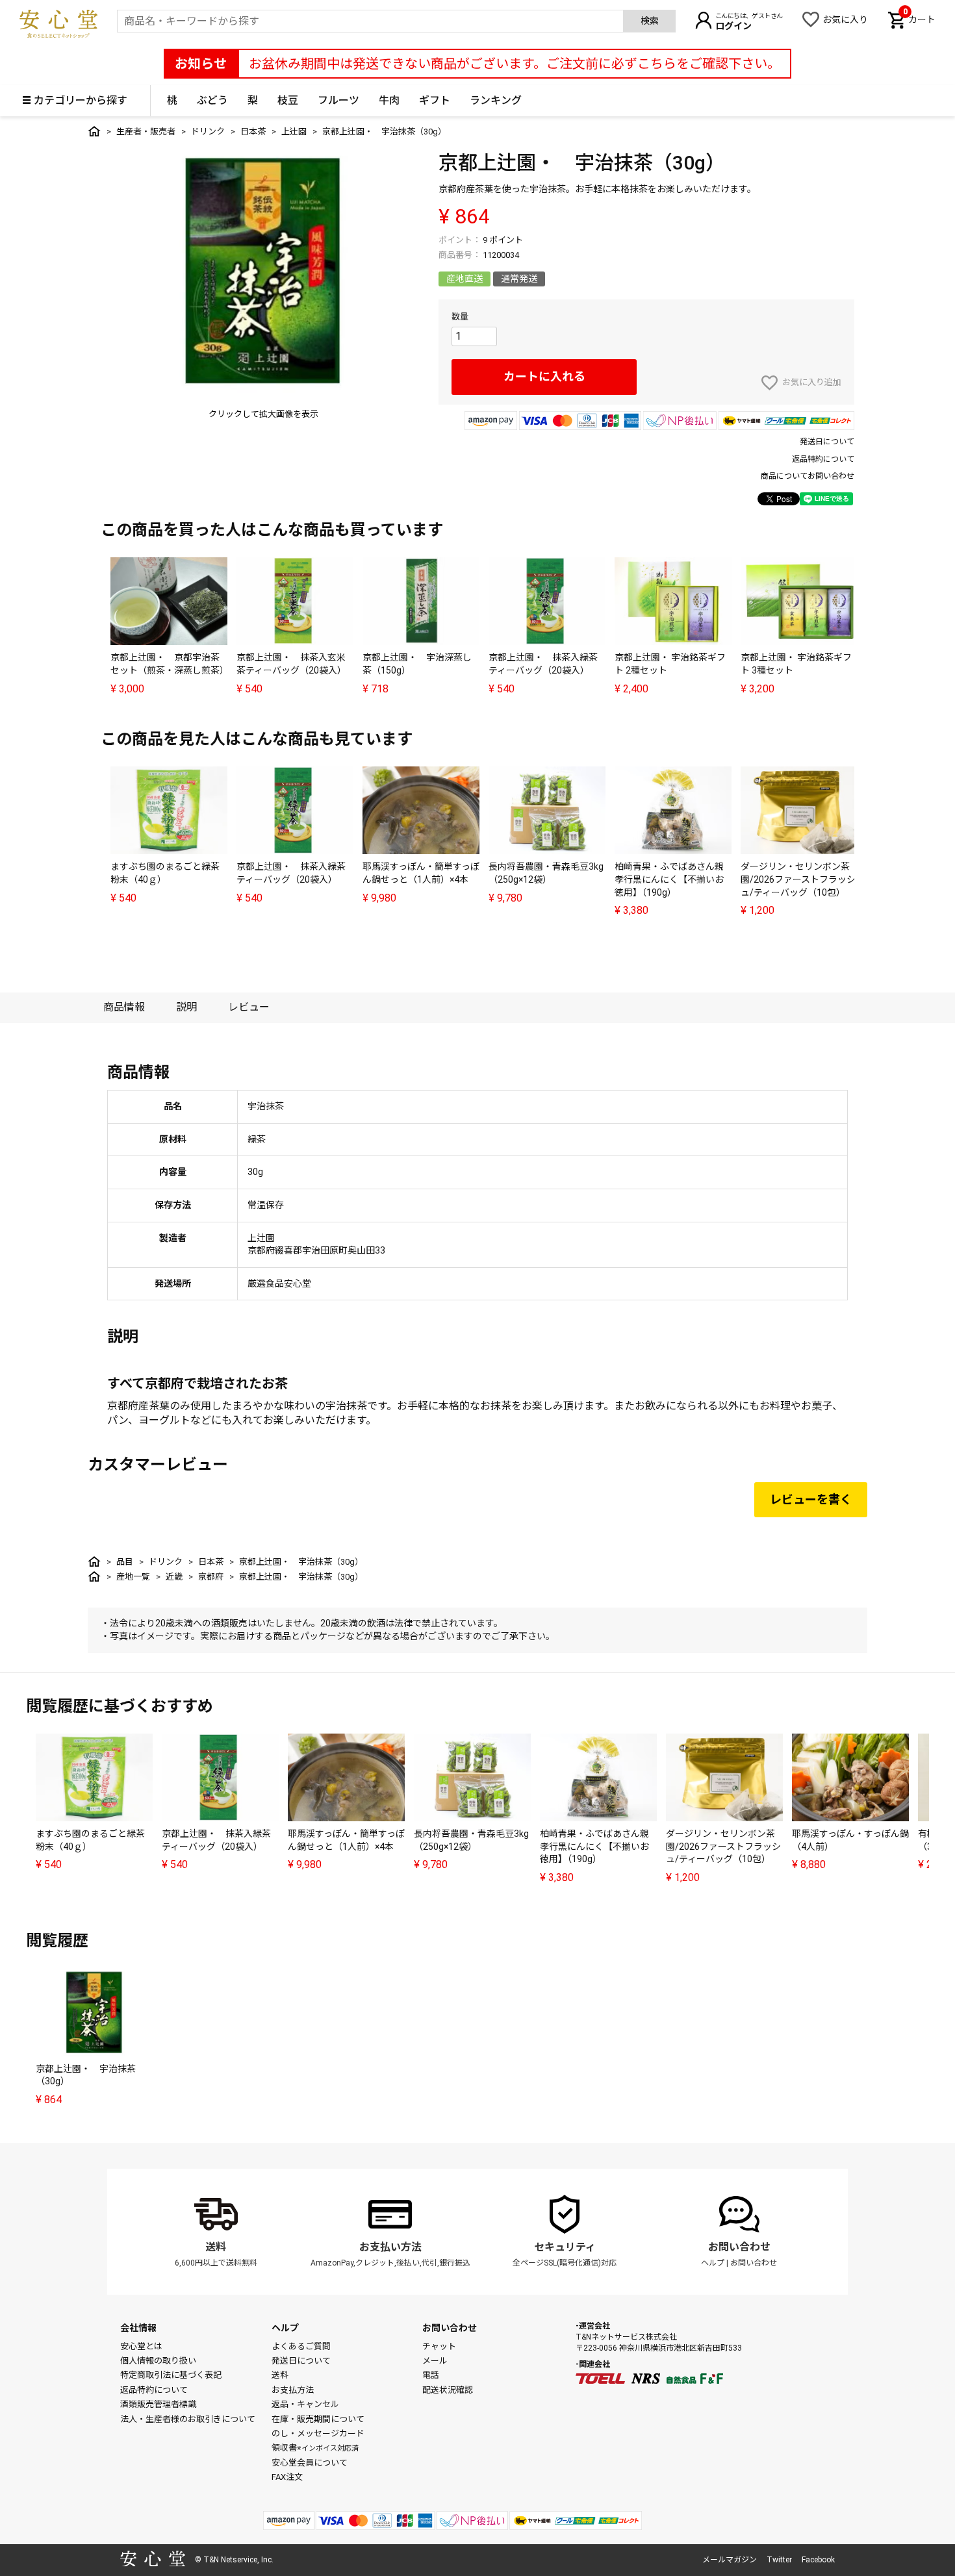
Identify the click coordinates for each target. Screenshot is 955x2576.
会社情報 (138, 2328)
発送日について (827, 442)
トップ (94, 131)
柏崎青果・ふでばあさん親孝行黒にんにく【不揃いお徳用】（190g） (669, 879)
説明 (186, 1007)
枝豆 (288, 100)
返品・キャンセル (305, 2404)
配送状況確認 (448, 2390)
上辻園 (294, 132)
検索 (650, 21)
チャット (439, 2346)
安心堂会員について (310, 2463)
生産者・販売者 (146, 132)
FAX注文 (287, 2477)
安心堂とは (141, 2346)
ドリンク (208, 132)
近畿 (174, 1577)
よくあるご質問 (301, 2346)
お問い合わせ (739, 2247)
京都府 (211, 1577)
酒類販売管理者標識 (158, 2404)
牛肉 (389, 100)
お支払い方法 (390, 2247)
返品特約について (823, 459)
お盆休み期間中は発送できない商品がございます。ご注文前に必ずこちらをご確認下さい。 (515, 64)
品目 (125, 1562)
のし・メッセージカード (318, 2433)
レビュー (249, 1007)
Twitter (779, 2560)
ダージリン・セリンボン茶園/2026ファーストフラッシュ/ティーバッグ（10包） (798, 879)
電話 (431, 2375)
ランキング (496, 100)
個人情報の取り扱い (158, 2361)
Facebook (818, 2560)
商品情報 (124, 1007)
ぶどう (212, 100)
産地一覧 (133, 1577)
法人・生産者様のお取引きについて (188, 2419)
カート (919, 18)
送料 (216, 2247)
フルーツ (338, 100)
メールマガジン (730, 2560)
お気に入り (845, 19)
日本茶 (253, 132)
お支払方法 (293, 2390)
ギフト (435, 100)
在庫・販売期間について (318, 2419)
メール (435, 2361)
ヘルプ (713, 2263)
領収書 (315, 2448)
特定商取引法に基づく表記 (171, 2375)
